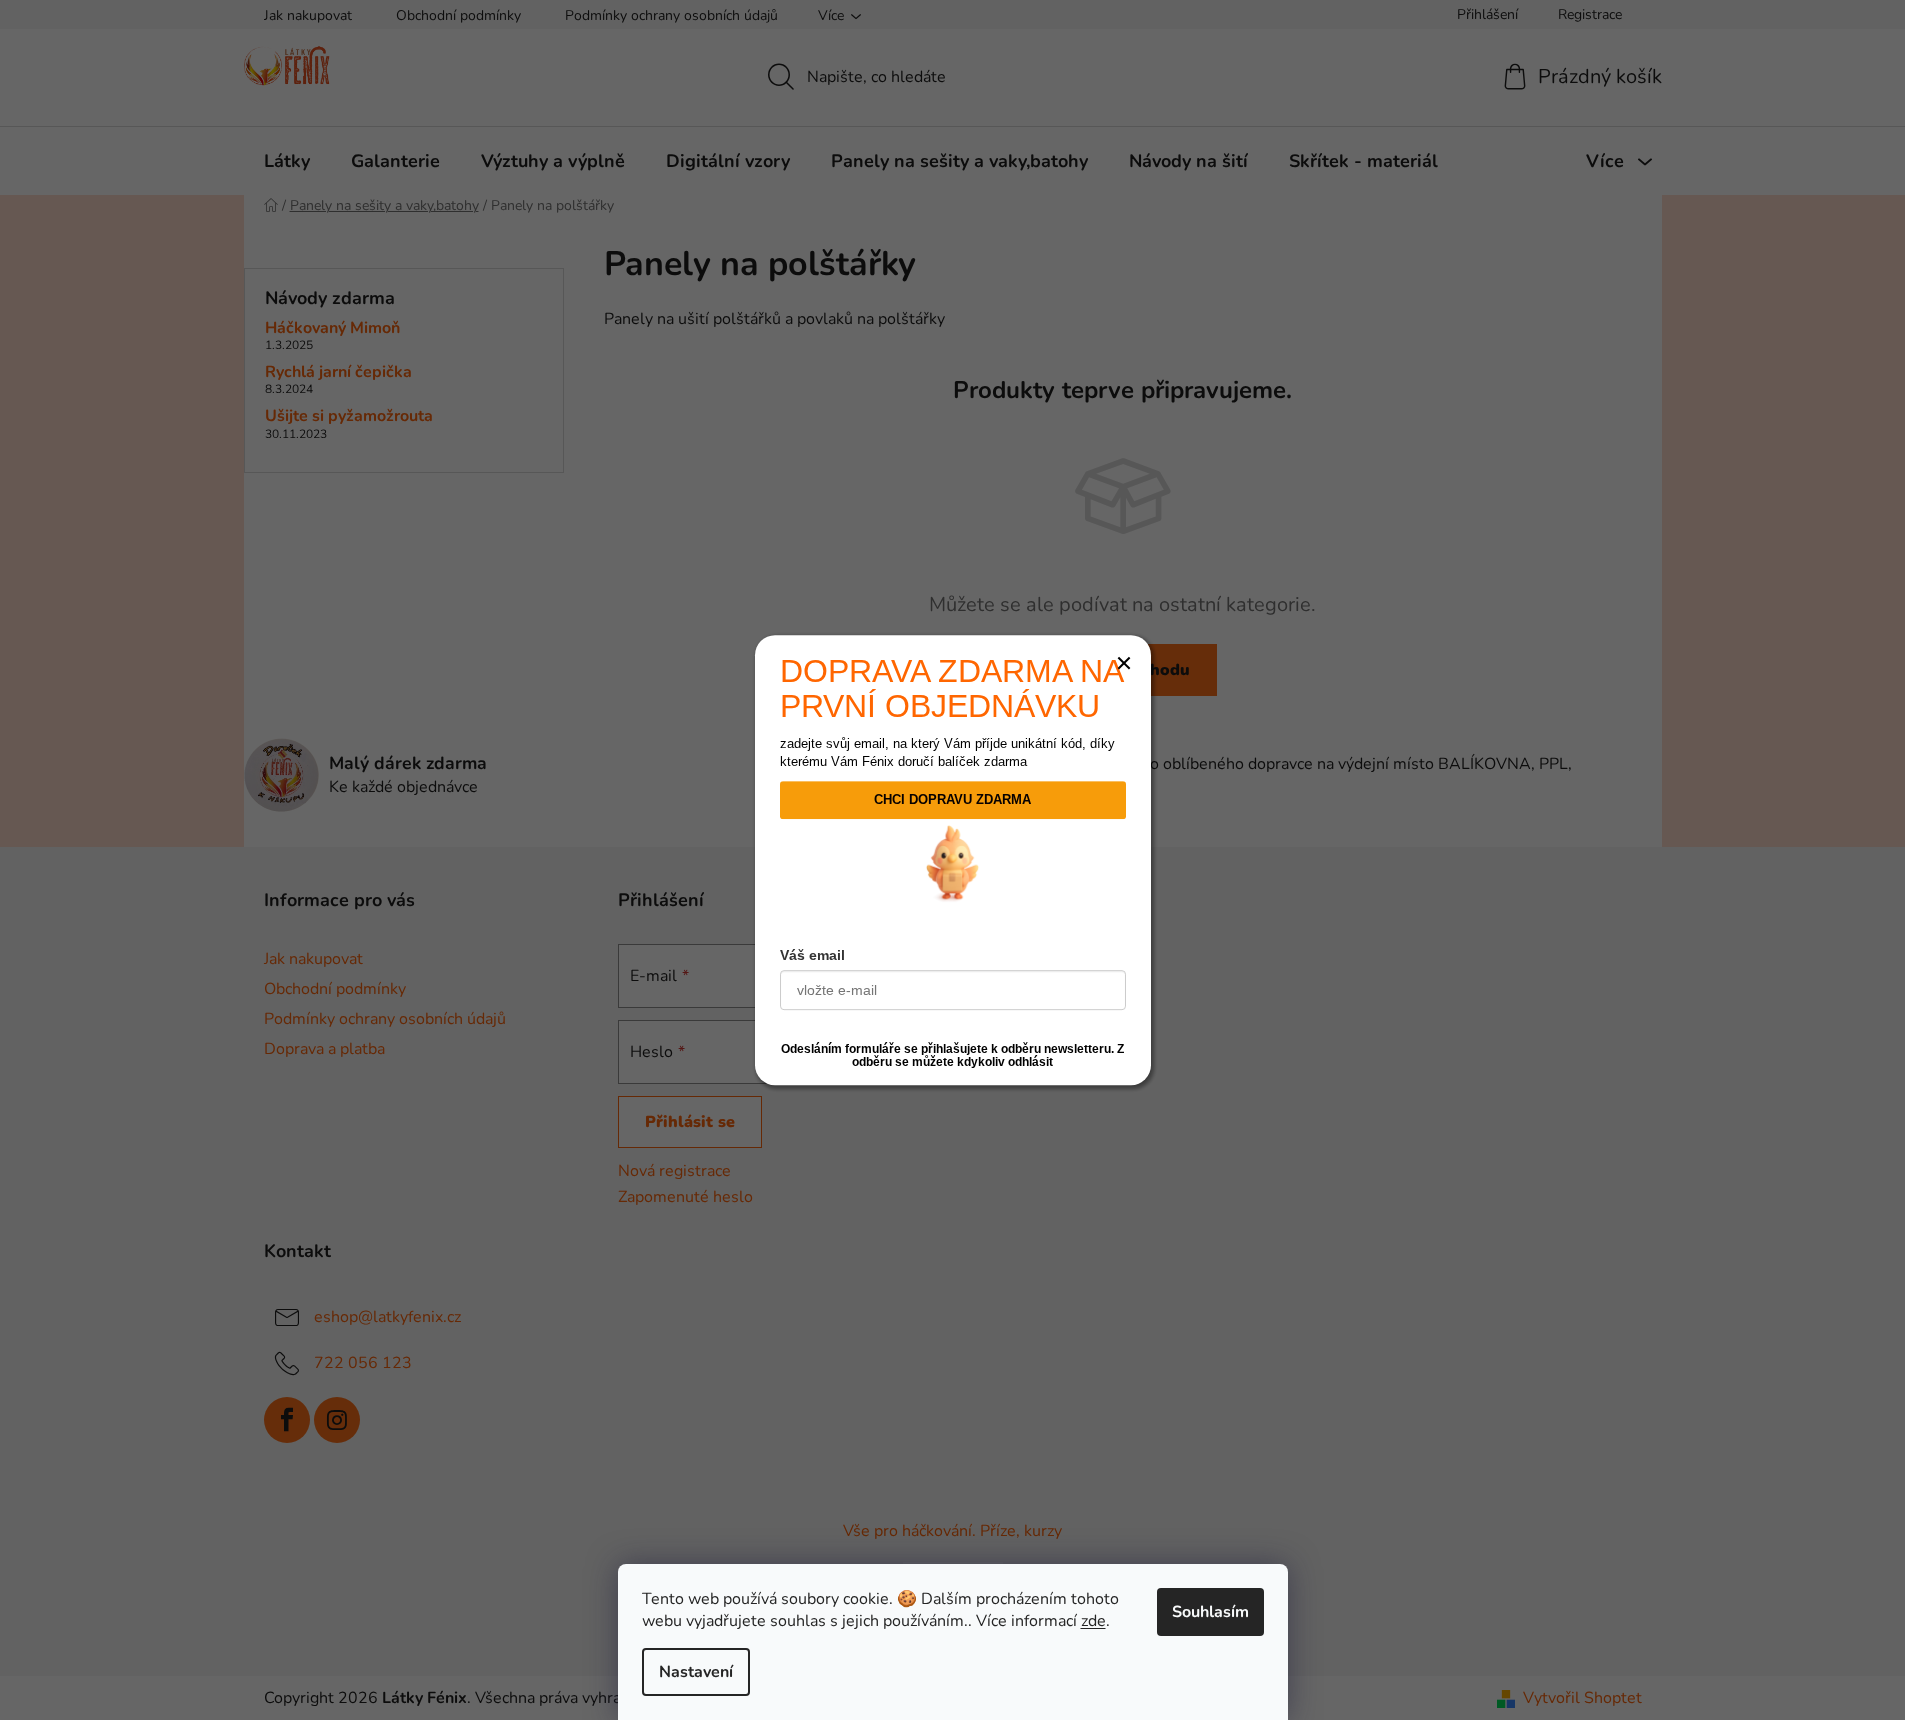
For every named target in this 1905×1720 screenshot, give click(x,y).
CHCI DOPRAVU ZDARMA (953, 800)
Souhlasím (1210, 1612)
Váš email (814, 953)
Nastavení (696, 1672)
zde (1093, 1621)
